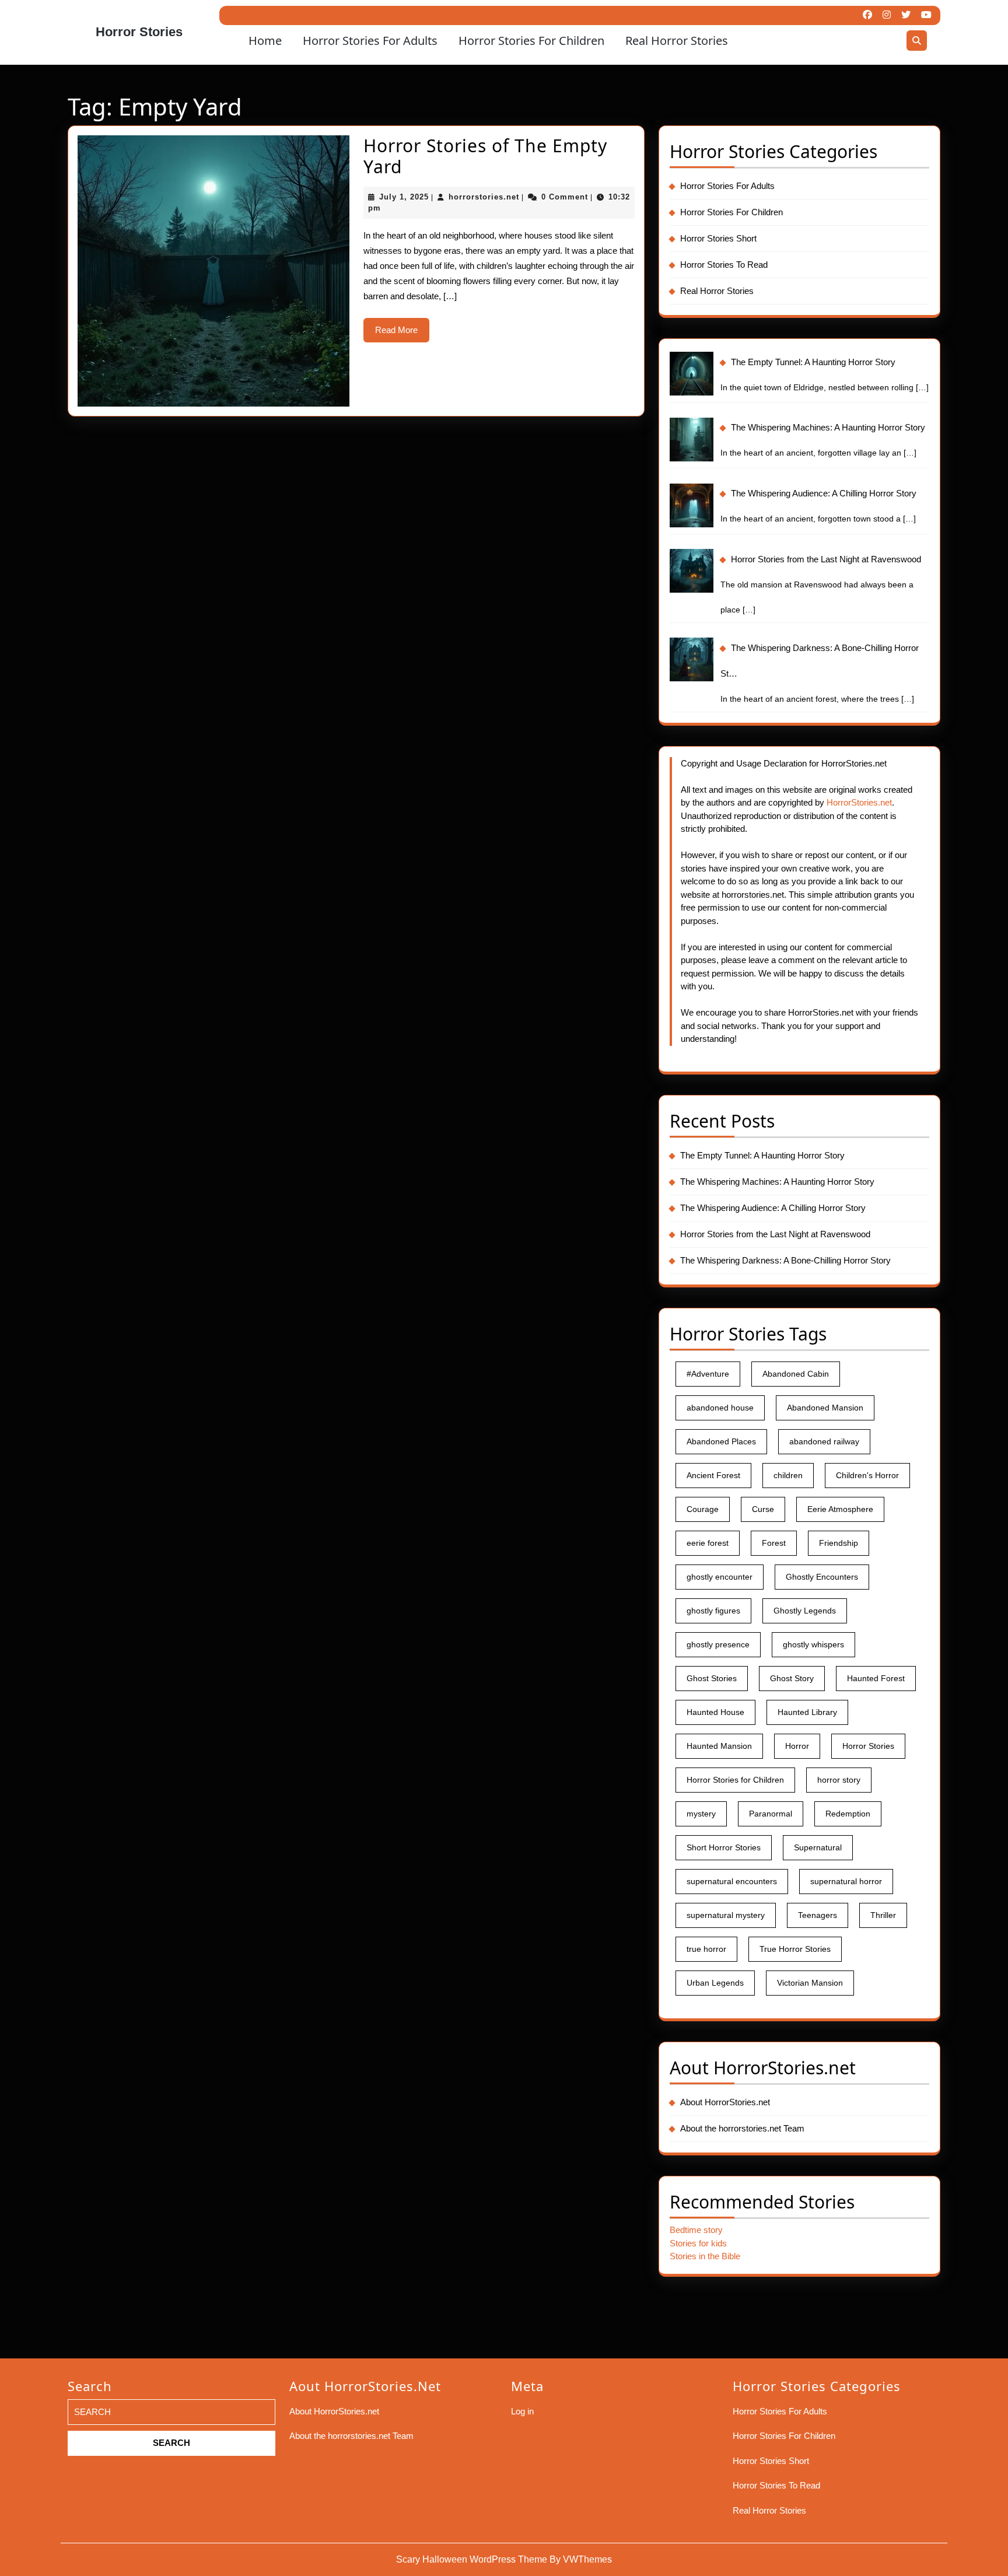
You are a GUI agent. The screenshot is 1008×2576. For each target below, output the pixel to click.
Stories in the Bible (705, 2256)
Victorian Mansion (810, 1983)
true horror (706, 1949)
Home (265, 41)
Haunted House (715, 1712)
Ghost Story (792, 1678)
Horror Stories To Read (724, 265)
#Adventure (708, 1374)
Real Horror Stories (677, 41)
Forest (774, 1543)
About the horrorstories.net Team (742, 2128)
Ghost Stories (712, 1678)
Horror (797, 1746)
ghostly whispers (813, 1644)
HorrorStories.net (859, 802)
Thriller (883, 1915)
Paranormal (771, 1814)
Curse (763, 1509)
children (788, 1475)
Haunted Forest (876, 1678)
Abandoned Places (721, 1441)
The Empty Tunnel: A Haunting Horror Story (762, 1155)
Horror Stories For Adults (370, 41)
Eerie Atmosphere (840, 1509)
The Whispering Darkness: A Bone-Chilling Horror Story (785, 1260)
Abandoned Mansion (825, 1408)
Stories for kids (698, 2243)
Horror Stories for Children (735, 1780)
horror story (839, 1780)
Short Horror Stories (724, 1847)
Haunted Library (807, 1712)
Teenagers (818, 1915)
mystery (701, 1814)
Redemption (848, 1814)
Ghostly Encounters (822, 1577)
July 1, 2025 (404, 197)
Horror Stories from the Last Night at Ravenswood (775, 1234)
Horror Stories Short (718, 238)
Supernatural (818, 1847)
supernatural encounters (732, 1881)
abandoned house (720, 1408)
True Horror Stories (795, 1949)
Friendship (839, 1543)
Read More (402, 334)
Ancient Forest (713, 1475)
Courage (703, 1509)
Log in (522, 2411)
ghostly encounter (720, 1577)
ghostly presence (718, 1644)
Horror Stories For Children (531, 41)
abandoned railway (824, 1441)
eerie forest (708, 1543)
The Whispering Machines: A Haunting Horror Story (777, 1182)
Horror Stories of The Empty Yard (485, 156)
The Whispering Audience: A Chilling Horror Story (773, 1208)
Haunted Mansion (719, 1746)
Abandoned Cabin (796, 1374)
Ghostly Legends (805, 1611)
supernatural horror (846, 1881)
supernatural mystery (726, 1915)
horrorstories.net (484, 197)
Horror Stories (139, 32)
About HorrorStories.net (725, 2102)
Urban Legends (715, 1983)
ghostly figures (713, 1611)
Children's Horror (867, 1475)
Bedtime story (696, 2230)
